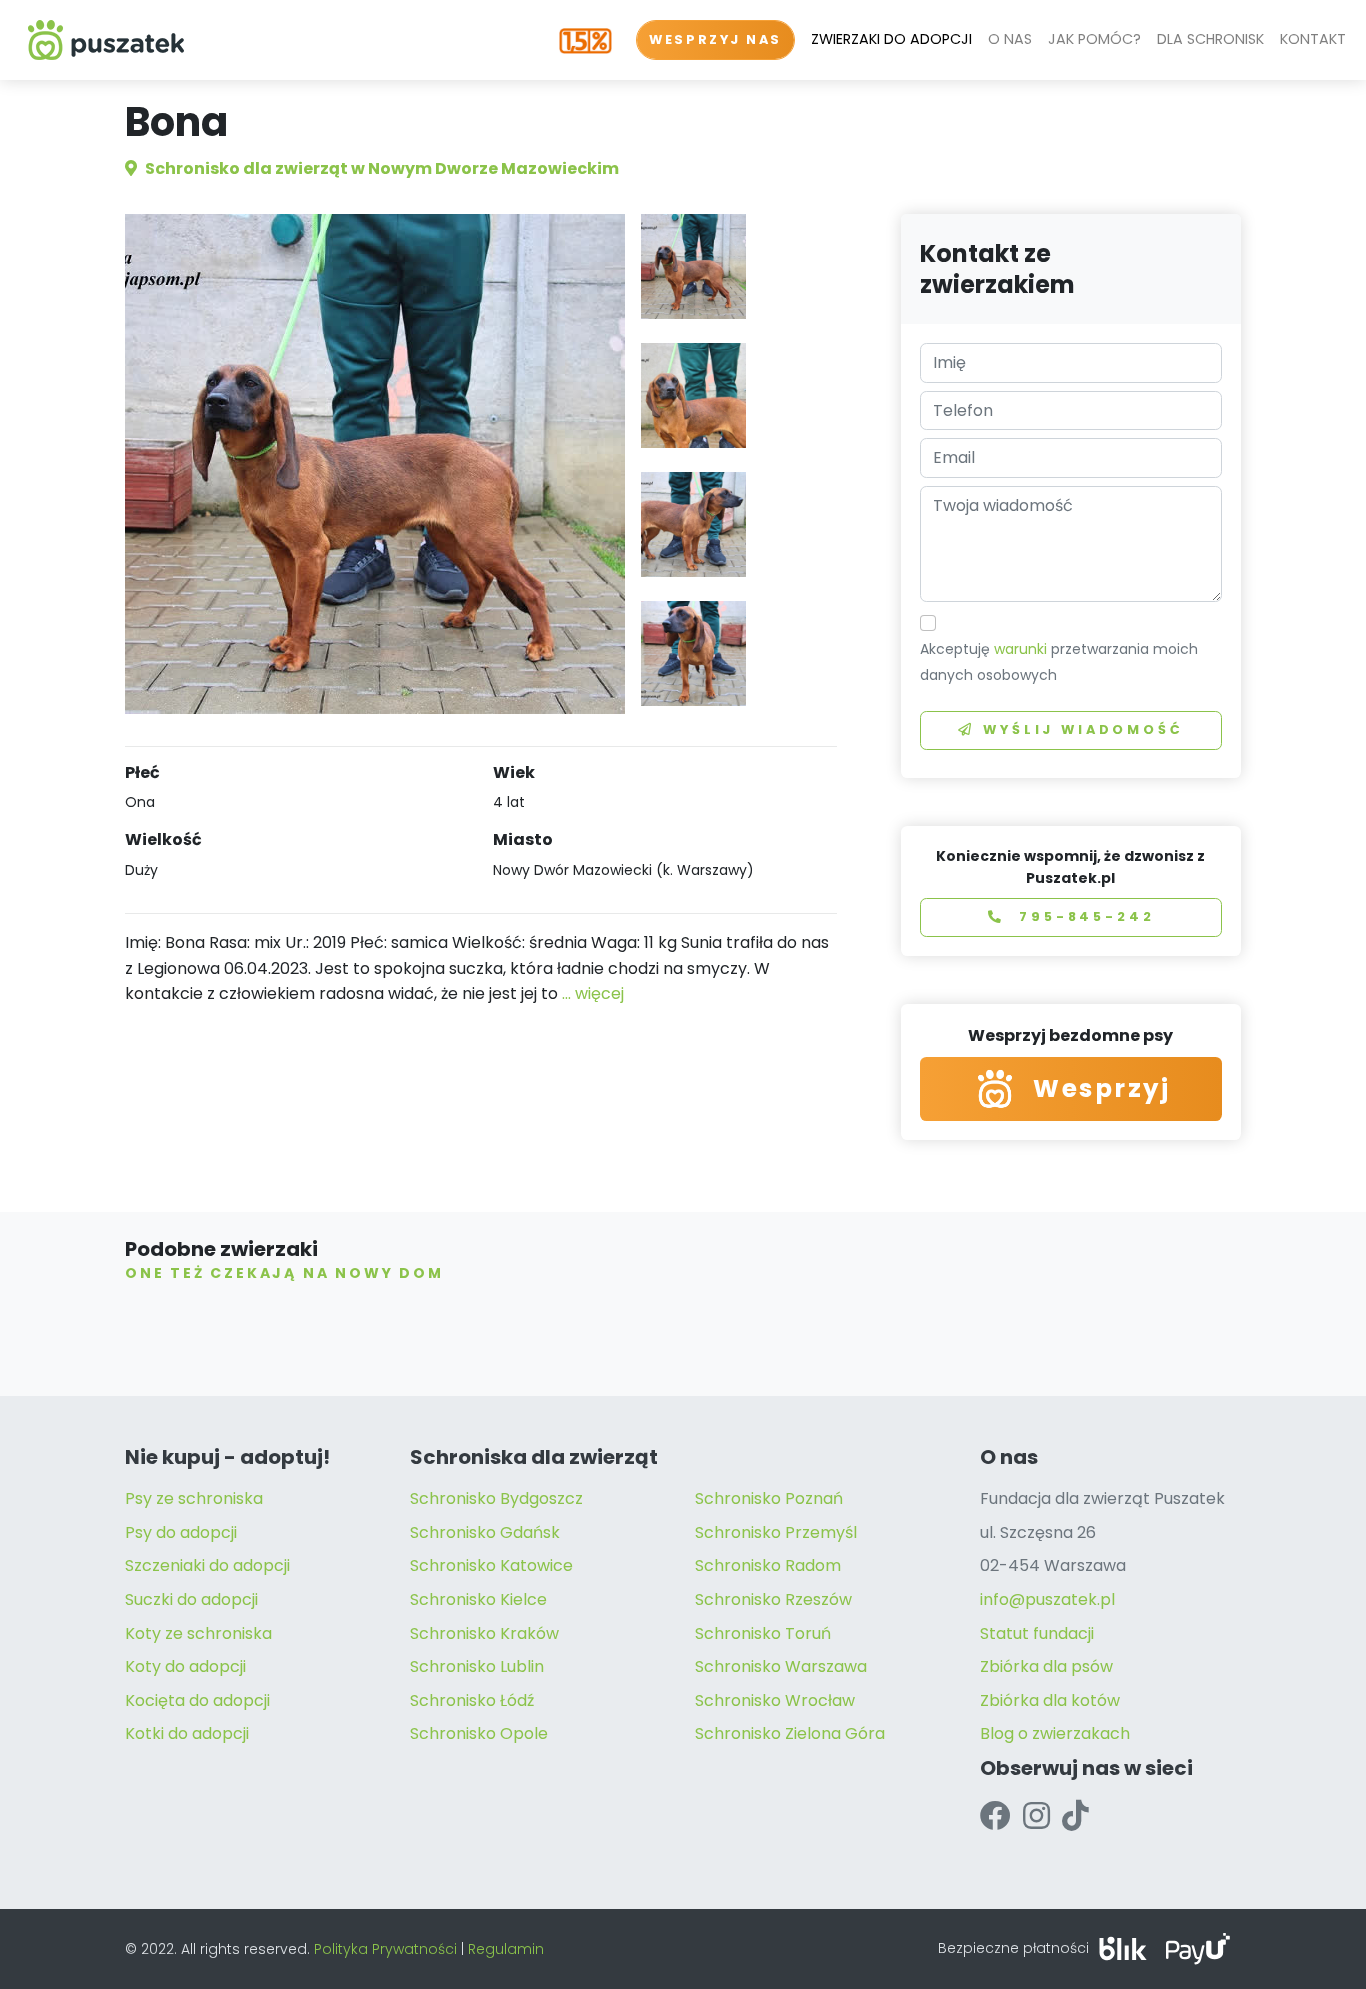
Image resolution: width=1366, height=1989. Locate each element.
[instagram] (1036, 1816)
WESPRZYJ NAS (715, 39)
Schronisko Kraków (484, 1633)
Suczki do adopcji (191, 1599)
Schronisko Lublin (477, 1666)
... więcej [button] (593, 993)
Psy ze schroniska (194, 1498)
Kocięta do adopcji (197, 1700)
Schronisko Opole (479, 1733)
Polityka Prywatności (385, 1949)
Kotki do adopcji (187, 1733)
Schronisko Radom (768, 1565)
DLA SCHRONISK (1210, 39)
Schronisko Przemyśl (776, 1532)
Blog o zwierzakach (1055, 1733)
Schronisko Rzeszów (773, 1599)
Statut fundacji (1037, 1633)
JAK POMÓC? (1094, 39)
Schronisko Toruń (763, 1633)
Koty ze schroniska (198, 1633)
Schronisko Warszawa (781, 1666)
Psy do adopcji (181, 1532)
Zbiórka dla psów (1046, 1666)
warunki (1020, 649)
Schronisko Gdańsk (485, 1532)
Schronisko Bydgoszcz (496, 1498)
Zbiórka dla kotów (1050, 1700)
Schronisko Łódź (472, 1700)
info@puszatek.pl (1047, 1599)
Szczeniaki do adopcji (207, 1565)
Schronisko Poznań (769, 1498)
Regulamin (506, 1949)
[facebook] (995, 1816)
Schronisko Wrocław (775, 1700)
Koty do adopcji (185, 1666)
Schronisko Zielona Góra (790, 1733)
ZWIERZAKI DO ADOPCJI (891, 39)
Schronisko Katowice (491, 1565)
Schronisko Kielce (478, 1599)
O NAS (1010, 39)
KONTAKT (1313, 39)
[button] (693, 266)
